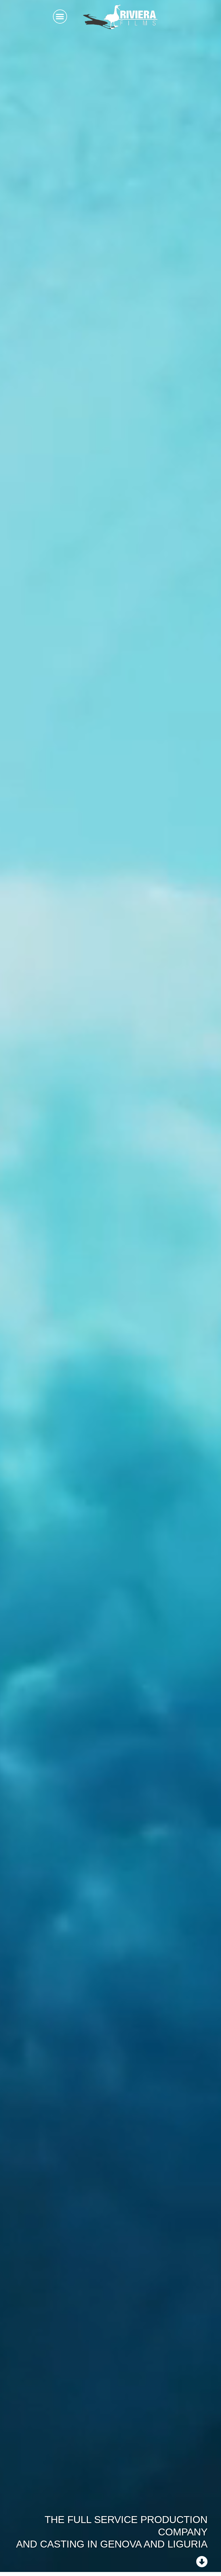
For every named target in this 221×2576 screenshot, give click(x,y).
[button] (60, 17)
